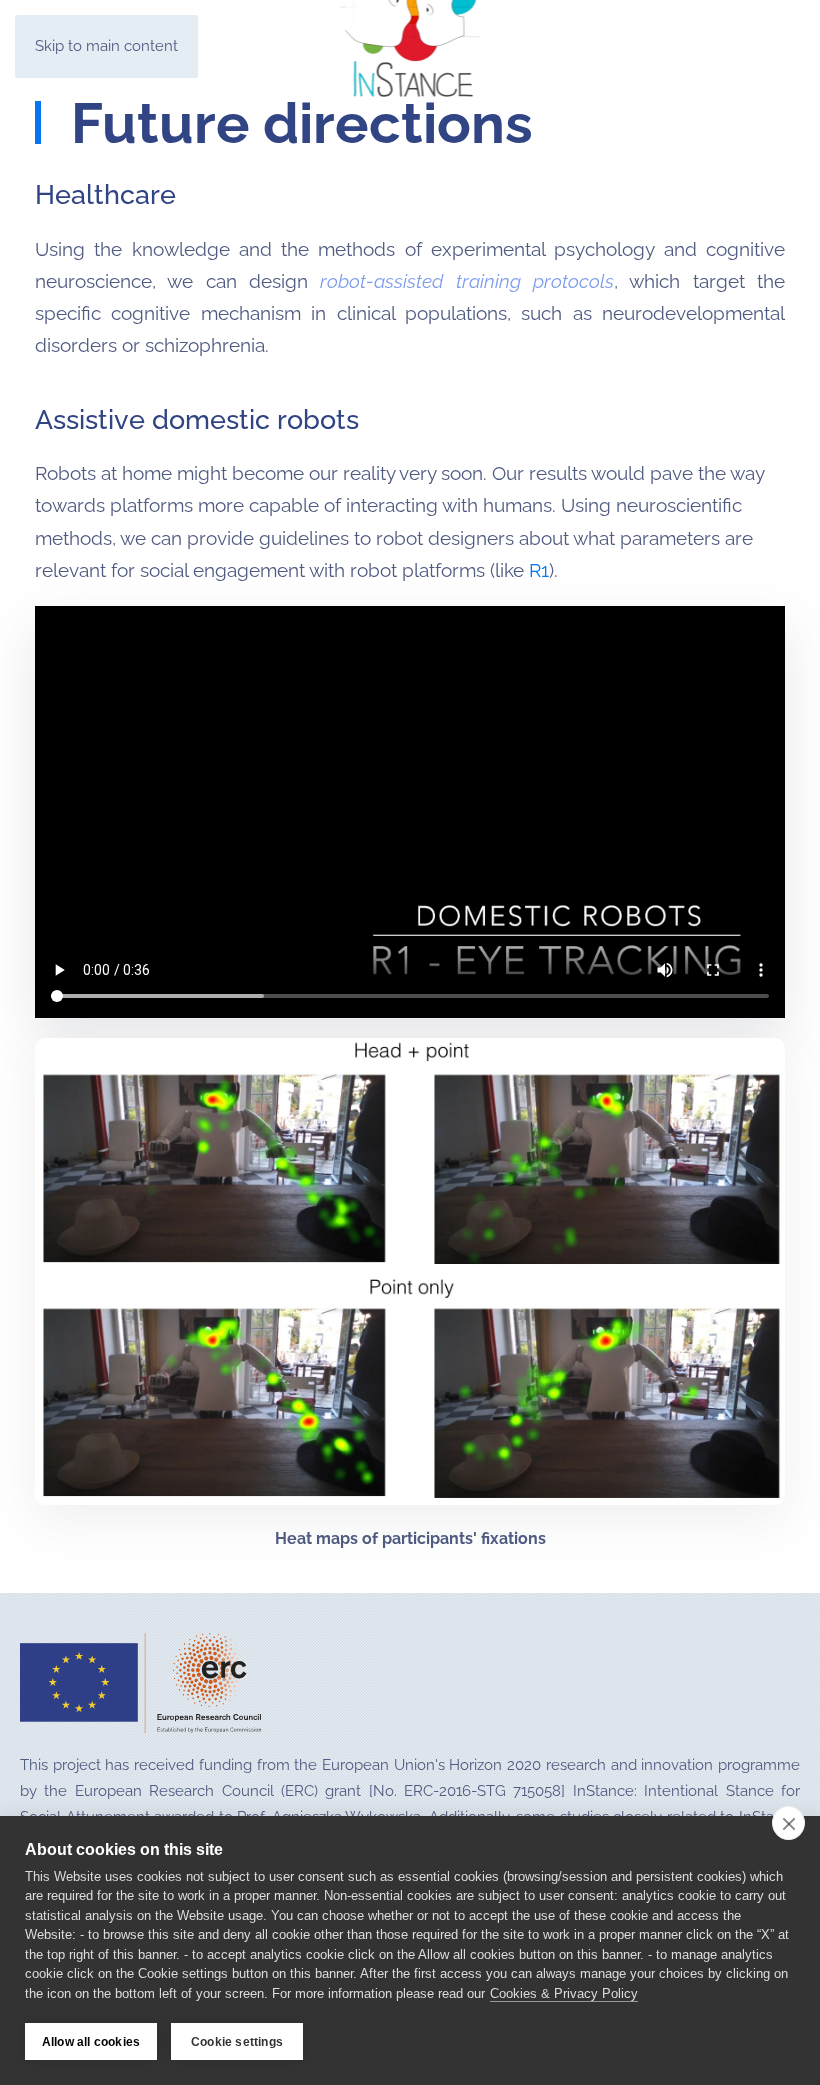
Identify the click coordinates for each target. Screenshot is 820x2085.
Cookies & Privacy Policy (564, 1993)
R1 (539, 570)
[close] (788, 1823)
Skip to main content (106, 46)
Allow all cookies (91, 2042)
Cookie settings (237, 2042)
